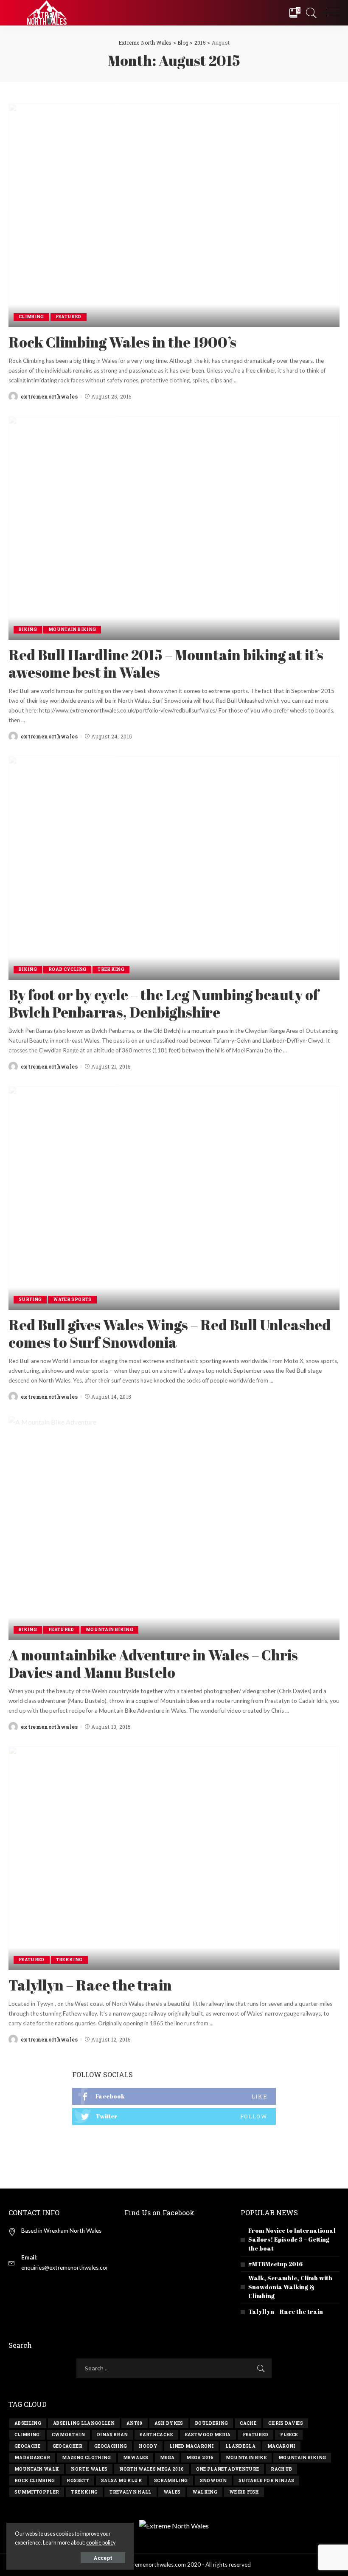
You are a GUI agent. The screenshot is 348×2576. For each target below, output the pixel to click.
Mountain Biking (72, 629)
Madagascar (32, 2458)
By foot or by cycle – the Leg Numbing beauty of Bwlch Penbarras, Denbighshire (164, 1003)
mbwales (136, 2458)
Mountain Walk (37, 2469)
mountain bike (246, 2458)
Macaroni (281, 2446)
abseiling (28, 2423)
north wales (89, 2469)
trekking (84, 2492)
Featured (69, 317)
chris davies (286, 2423)
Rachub (281, 2469)
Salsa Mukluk (122, 2481)
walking (205, 2492)
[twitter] (174, 2116)
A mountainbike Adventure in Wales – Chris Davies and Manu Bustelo (153, 1664)
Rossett (78, 2481)
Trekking (111, 969)
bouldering (212, 2423)
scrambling (171, 2481)
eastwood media (208, 2435)
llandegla (240, 2446)
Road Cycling (67, 969)
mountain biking (302, 2458)
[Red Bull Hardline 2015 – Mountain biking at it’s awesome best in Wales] (174, 528)
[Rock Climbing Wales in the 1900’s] (174, 215)
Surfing (30, 1299)
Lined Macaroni (191, 2446)
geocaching (111, 2446)
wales (172, 2492)
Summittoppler (37, 2492)
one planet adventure (228, 2469)
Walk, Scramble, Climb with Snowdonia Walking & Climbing (290, 2287)
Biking (28, 629)
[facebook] (174, 2096)
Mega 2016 (200, 2458)
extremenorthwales (49, 396)
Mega (167, 2458)
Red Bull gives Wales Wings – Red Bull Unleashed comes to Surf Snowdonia (170, 1333)
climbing (27, 2435)
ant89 (135, 2423)
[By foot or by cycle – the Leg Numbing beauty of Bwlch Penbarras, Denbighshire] (174, 868)
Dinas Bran (112, 2435)
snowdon (213, 2481)
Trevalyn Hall (130, 2492)
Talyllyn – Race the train (90, 1985)
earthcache (156, 2435)
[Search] (309, 13)
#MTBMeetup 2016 (275, 2264)
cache (248, 2423)
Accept (103, 2558)
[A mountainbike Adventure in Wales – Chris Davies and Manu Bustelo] (174, 1528)
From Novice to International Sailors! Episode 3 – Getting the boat (292, 2239)
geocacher (67, 2446)
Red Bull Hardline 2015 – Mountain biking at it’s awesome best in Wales (166, 663)
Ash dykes (169, 2423)
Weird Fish (244, 2492)
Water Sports (72, 1299)
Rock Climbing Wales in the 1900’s (122, 342)
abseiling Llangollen (84, 2423)
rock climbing (35, 2481)
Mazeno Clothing (86, 2458)
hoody (148, 2446)
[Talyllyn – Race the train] (174, 1858)
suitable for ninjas (267, 2481)
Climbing (31, 317)
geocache (28, 2446)
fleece (289, 2435)
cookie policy (101, 2543)
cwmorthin (68, 2435)
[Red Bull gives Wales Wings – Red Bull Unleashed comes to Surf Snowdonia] (174, 1198)
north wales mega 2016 (152, 2469)
